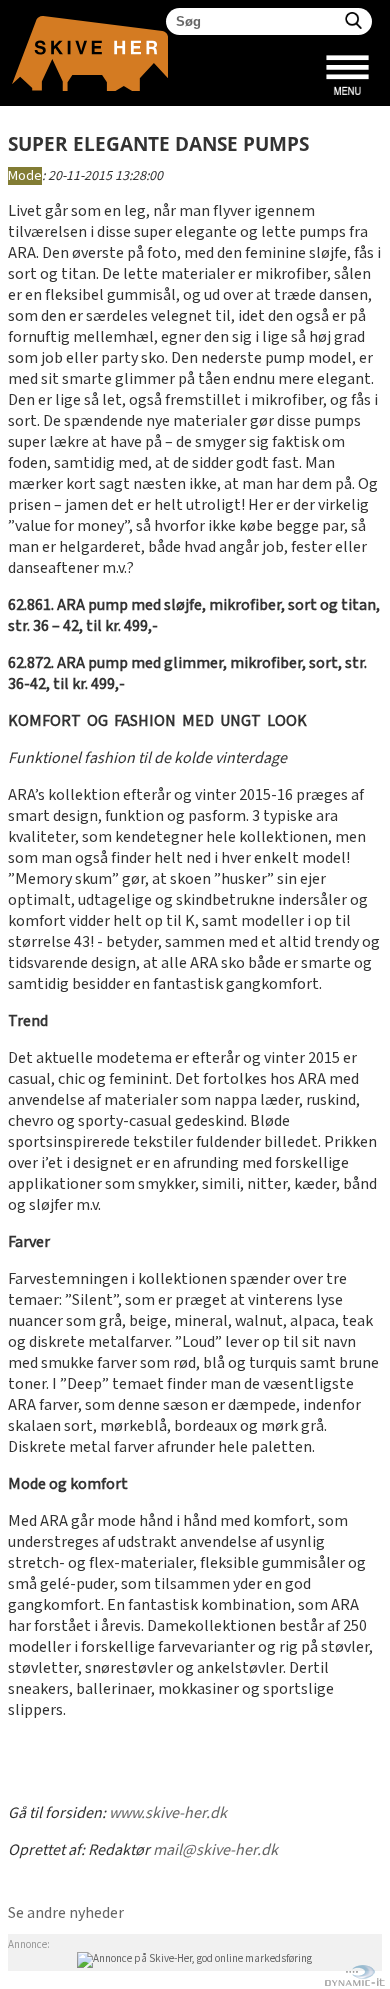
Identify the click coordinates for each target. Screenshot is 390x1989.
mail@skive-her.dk (215, 1850)
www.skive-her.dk (168, 1813)
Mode (25, 176)
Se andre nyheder (66, 1913)
